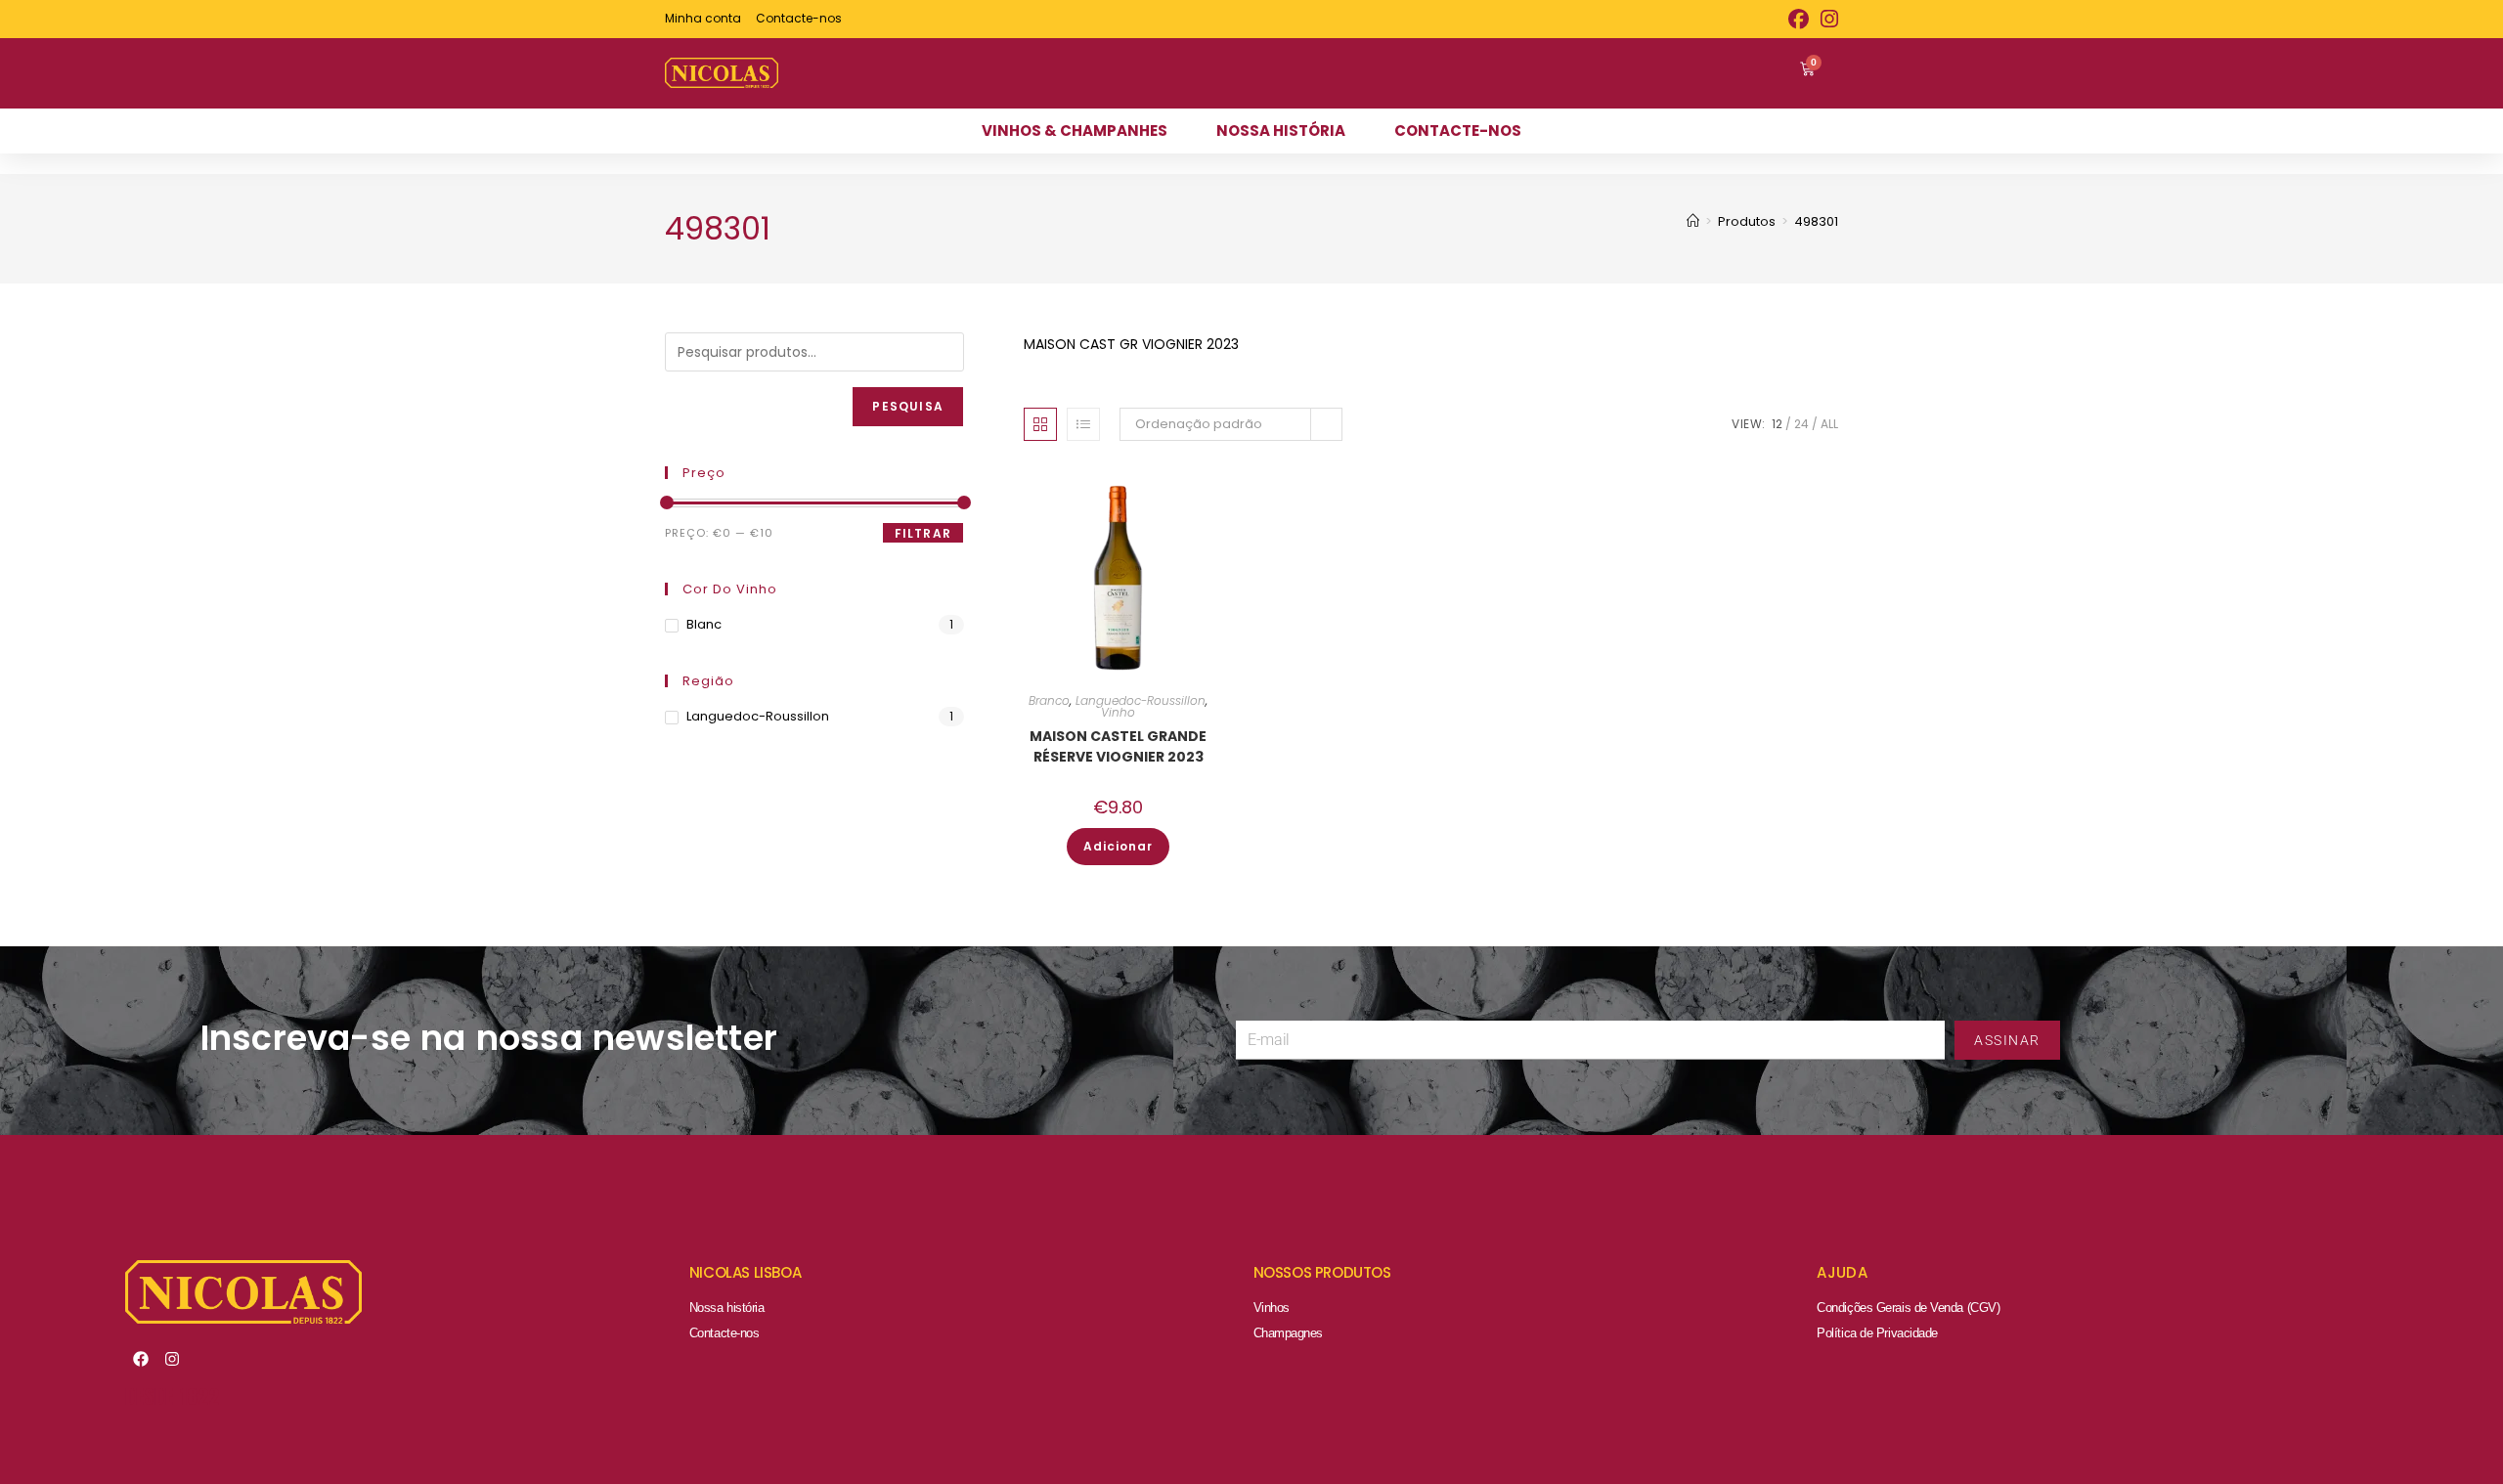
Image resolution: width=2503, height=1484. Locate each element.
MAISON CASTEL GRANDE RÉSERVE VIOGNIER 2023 (1118, 746)
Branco (1049, 700)
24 (1801, 424)
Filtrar (923, 533)
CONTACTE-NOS (1458, 131)
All (1829, 424)
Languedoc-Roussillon (1141, 700)
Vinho (1118, 712)
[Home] (1693, 221)
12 (1777, 424)
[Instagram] (172, 1359)
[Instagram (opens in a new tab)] (1826, 19)
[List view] (1083, 424)
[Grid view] (1040, 424)
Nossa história (727, 1308)
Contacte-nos (725, 1333)
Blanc (704, 624)
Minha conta (703, 18)
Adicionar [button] (1118, 846)
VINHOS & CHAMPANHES (1075, 131)
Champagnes (1289, 1333)
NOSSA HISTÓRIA (1281, 131)
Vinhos (1272, 1308)
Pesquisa (908, 406)
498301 (1816, 221)
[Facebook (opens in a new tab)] (1799, 19)
